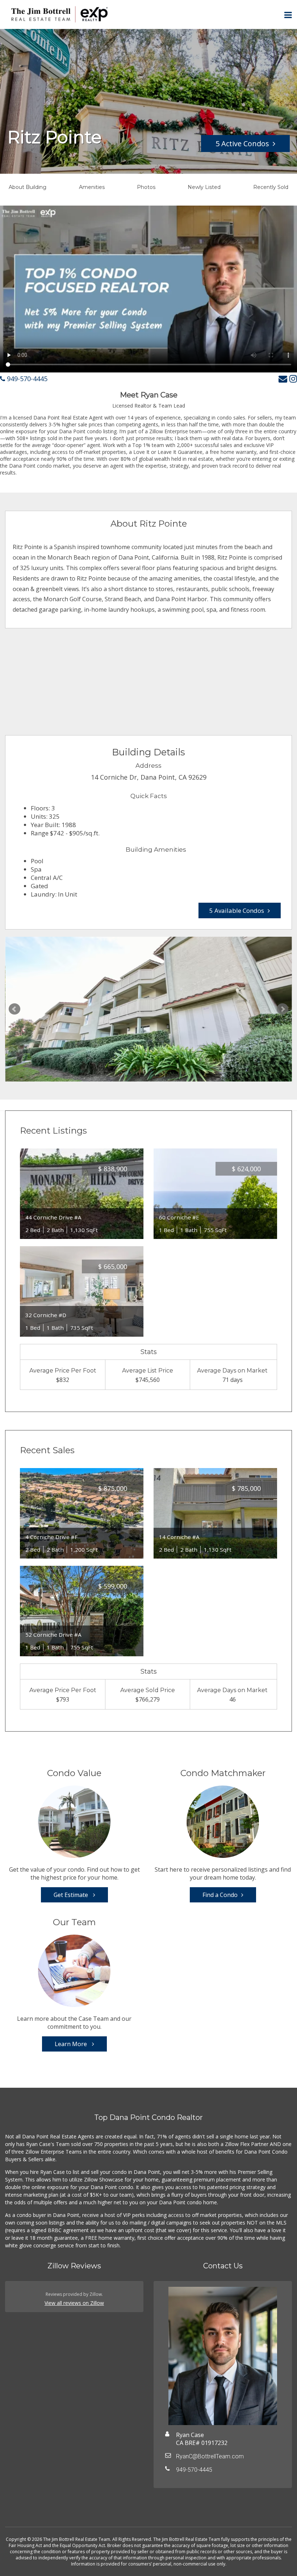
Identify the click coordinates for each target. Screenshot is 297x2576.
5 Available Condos (237, 910)
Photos (146, 187)
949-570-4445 (26, 379)
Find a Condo (220, 1895)
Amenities (92, 187)
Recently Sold (271, 187)
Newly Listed (204, 187)
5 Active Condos (242, 144)
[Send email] (283, 378)
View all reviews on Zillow (74, 2303)
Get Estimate (72, 1895)
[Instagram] (293, 378)
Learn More (72, 2044)
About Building (28, 187)
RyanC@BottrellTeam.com (210, 2456)
